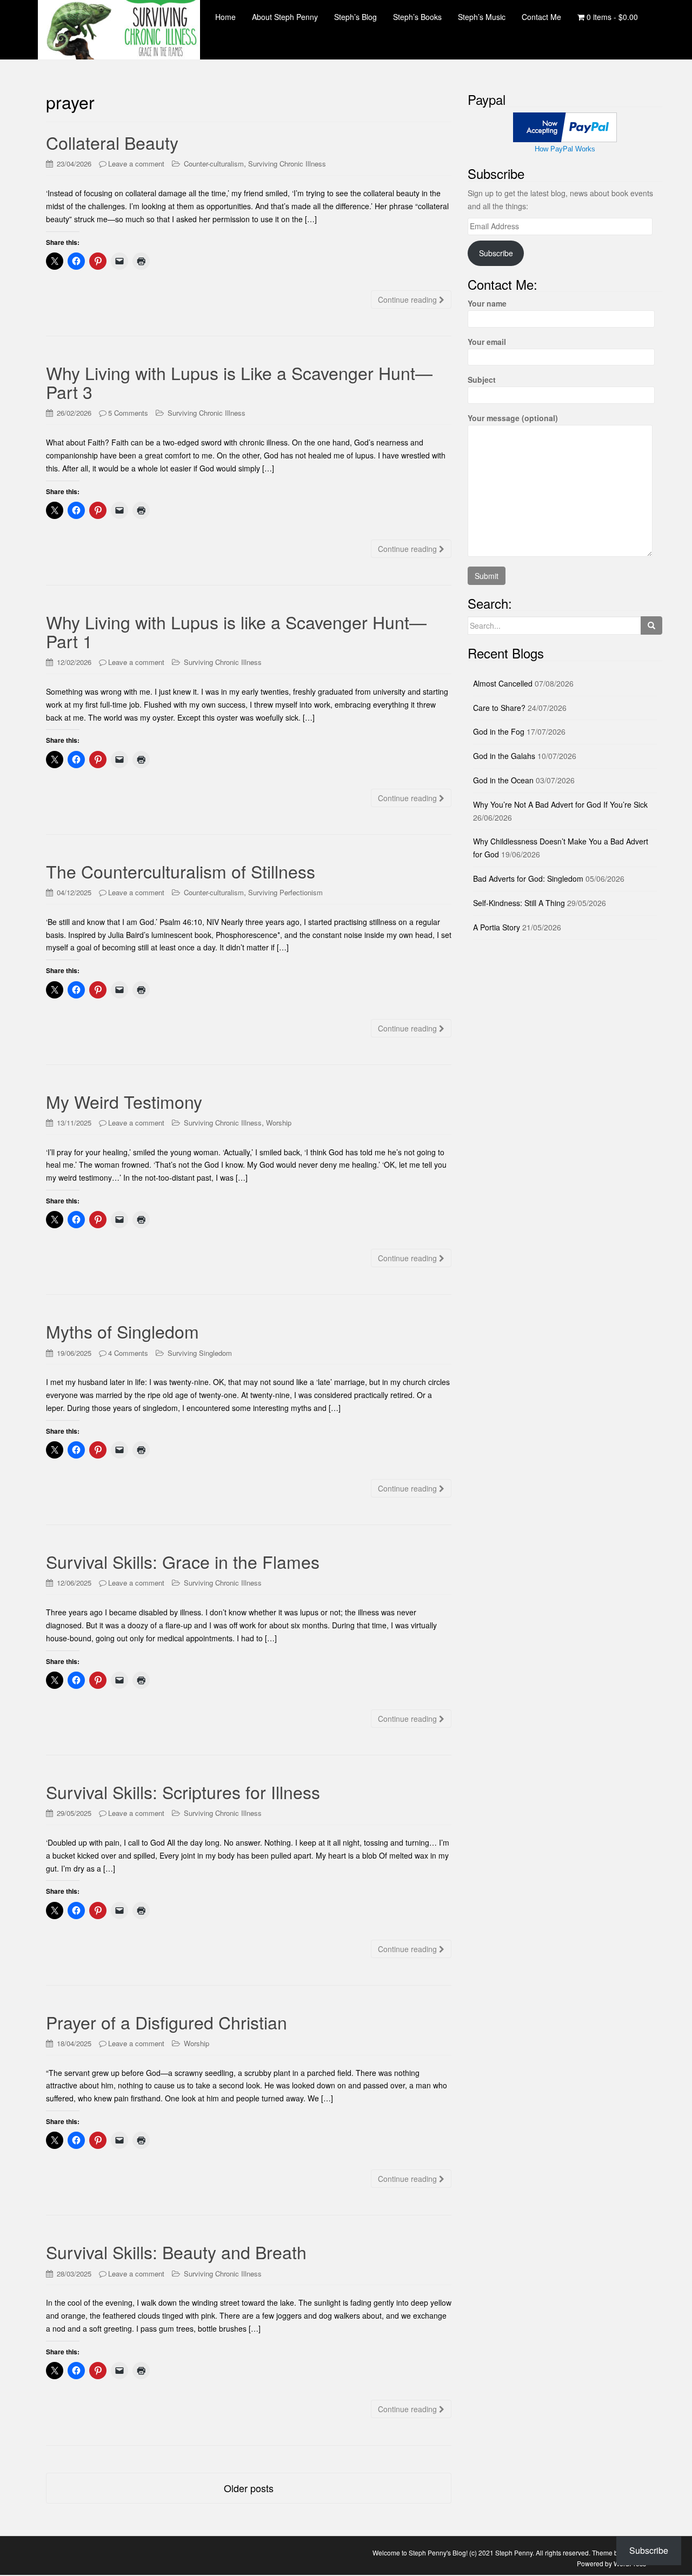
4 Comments (128, 1353)
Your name (487, 303)
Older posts (249, 2488)
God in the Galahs (504, 756)
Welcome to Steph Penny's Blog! (420, 2552)
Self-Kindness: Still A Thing (519, 903)
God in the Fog (499, 731)
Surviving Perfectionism (285, 892)
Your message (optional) (513, 418)
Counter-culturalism (214, 164)
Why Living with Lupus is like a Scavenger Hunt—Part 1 (236, 631)
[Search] (651, 625)
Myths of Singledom (122, 1331)
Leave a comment (136, 164)
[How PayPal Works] (565, 127)
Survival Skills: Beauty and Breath (176, 2252)
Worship (279, 1123)
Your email (487, 342)
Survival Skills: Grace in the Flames (183, 1561)
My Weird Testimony (124, 1101)
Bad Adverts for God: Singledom (528, 878)
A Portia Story (497, 927)
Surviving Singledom (200, 1353)
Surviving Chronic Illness (287, 164)
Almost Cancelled (503, 683)
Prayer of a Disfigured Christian (167, 2022)
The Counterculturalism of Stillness (181, 871)
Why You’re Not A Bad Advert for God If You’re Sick (560, 804)
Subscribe (496, 253)
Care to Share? (499, 708)
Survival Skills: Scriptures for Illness (183, 1792)
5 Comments (128, 413)
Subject (482, 380)
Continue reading (408, 299)
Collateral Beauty (112, 142)
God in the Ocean (503, 780)
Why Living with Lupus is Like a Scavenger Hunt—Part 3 (239, 382)
